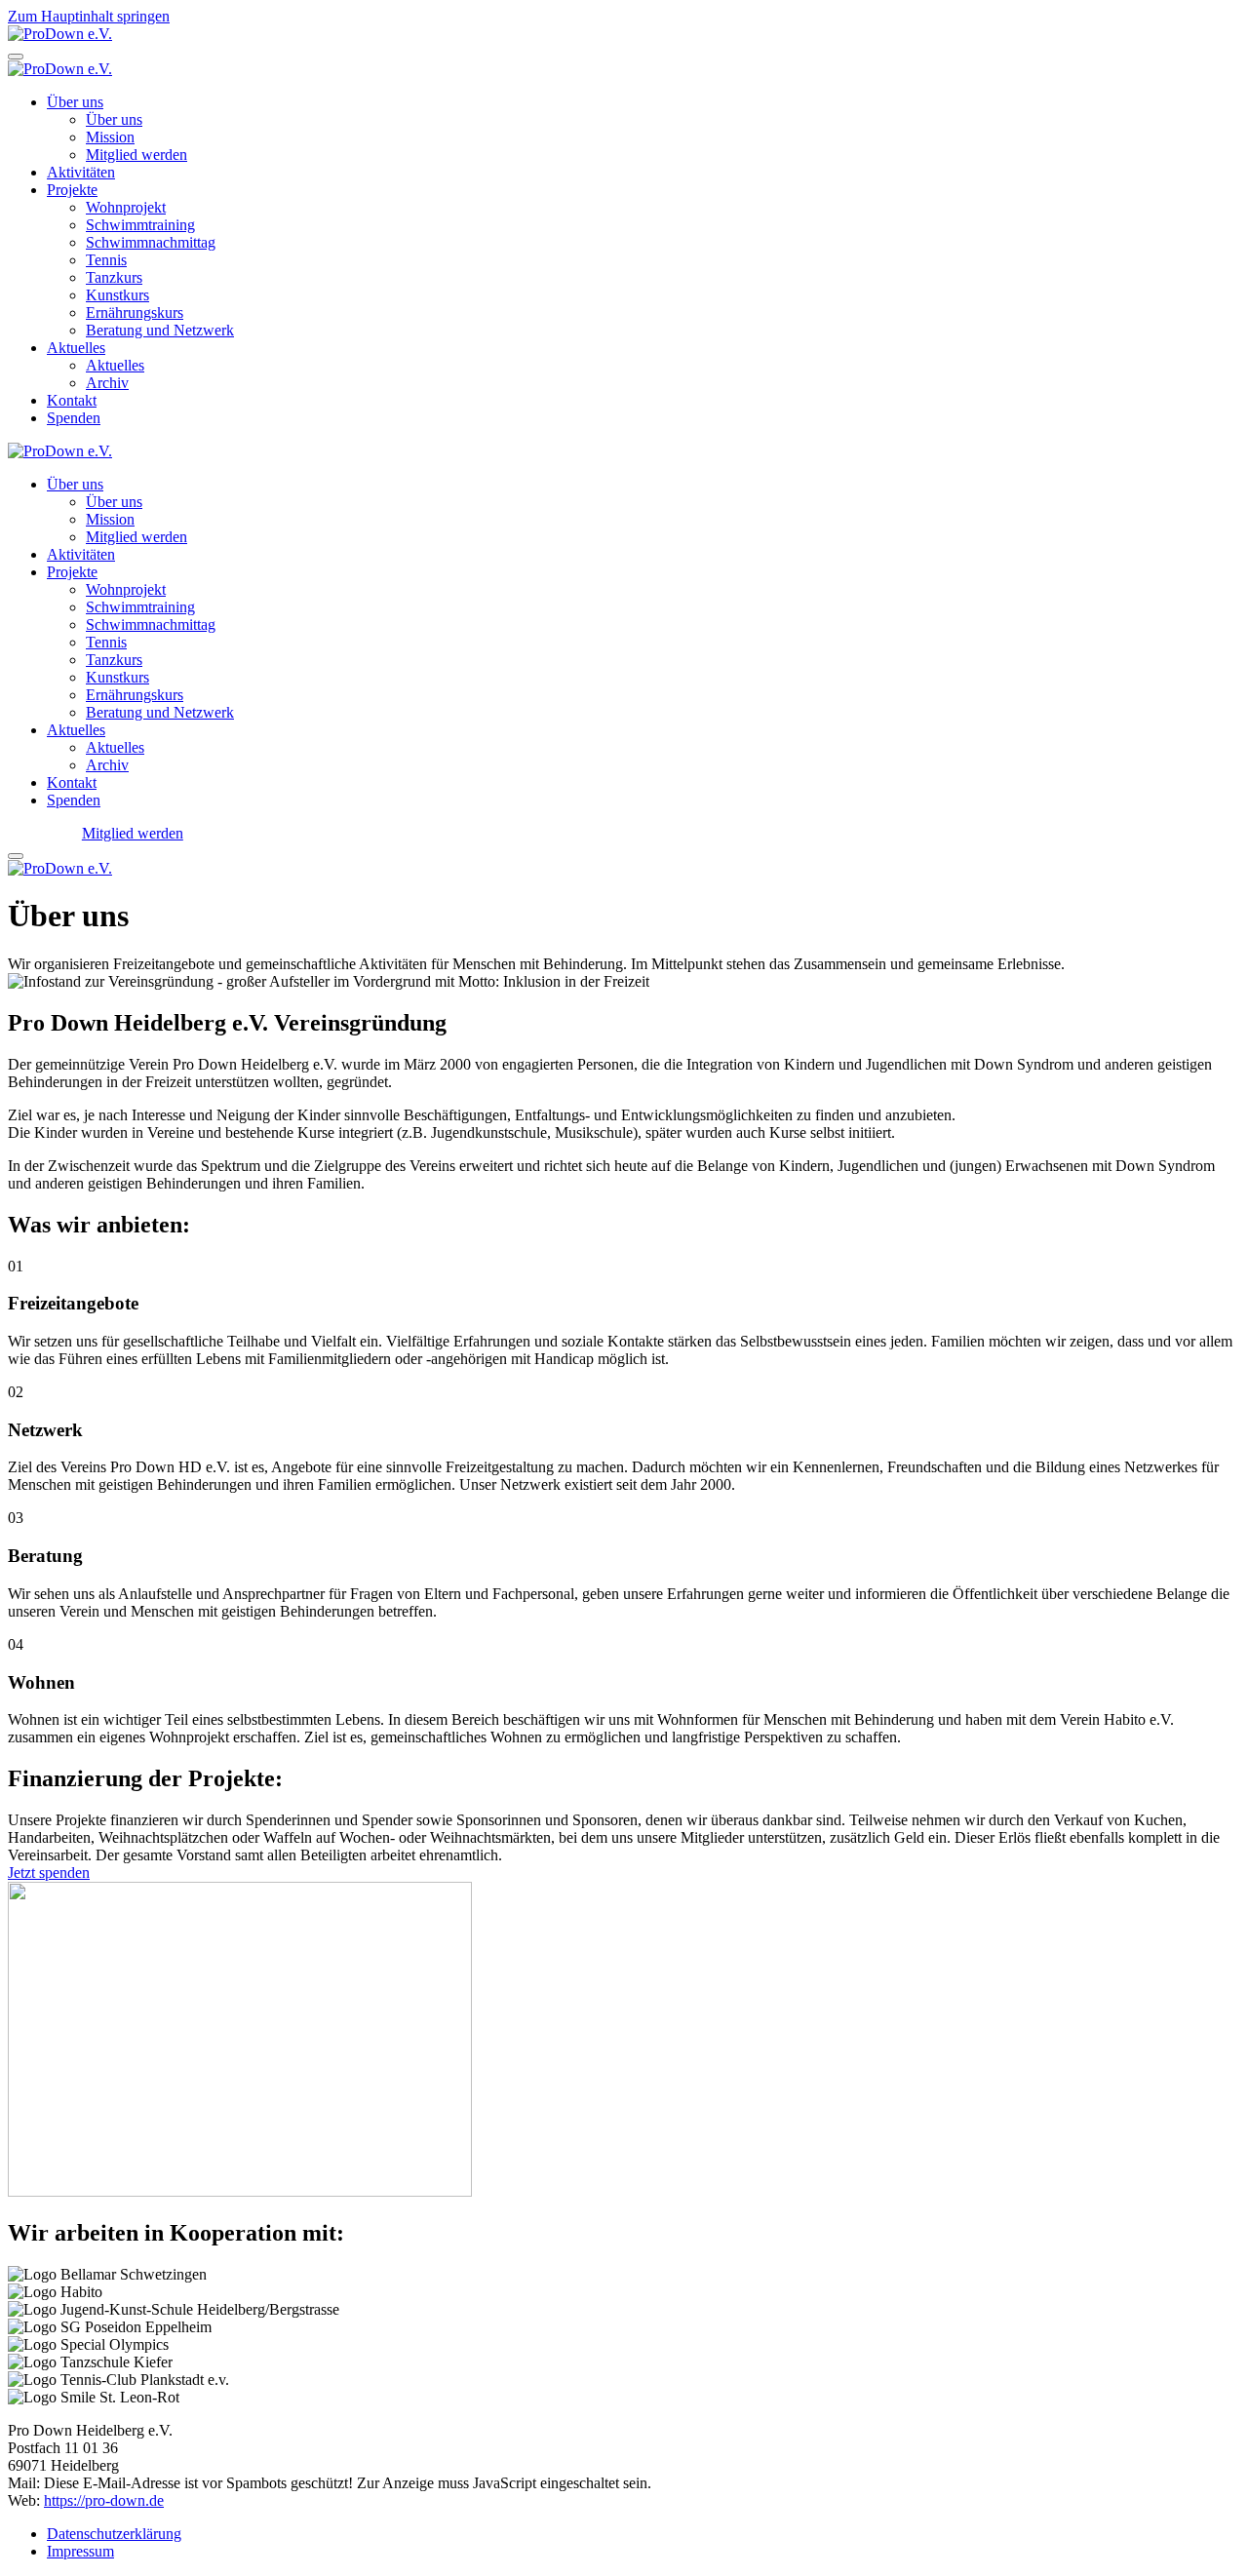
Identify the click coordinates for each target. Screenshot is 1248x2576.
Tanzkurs (114, 277)
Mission (110, 137)
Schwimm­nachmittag (151, 242)
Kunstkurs (117, 295)
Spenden (74, 418)
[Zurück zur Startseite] (60, 34)
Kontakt (72, 400)
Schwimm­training (140, 225)
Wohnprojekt (126, 207)
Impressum (80, 2551)
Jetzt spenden (49, 1873)
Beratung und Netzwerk (160, 330)
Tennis (106, 260)
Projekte (72, 190)
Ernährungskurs (135, 312)
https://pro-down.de (104, 2500)
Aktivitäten (81, 172)
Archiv (107, 383)
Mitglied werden (136, 155)
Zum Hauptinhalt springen (89, 16)
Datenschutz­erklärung (114, 2534)
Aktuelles (76, 348)
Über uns (75, 102)
